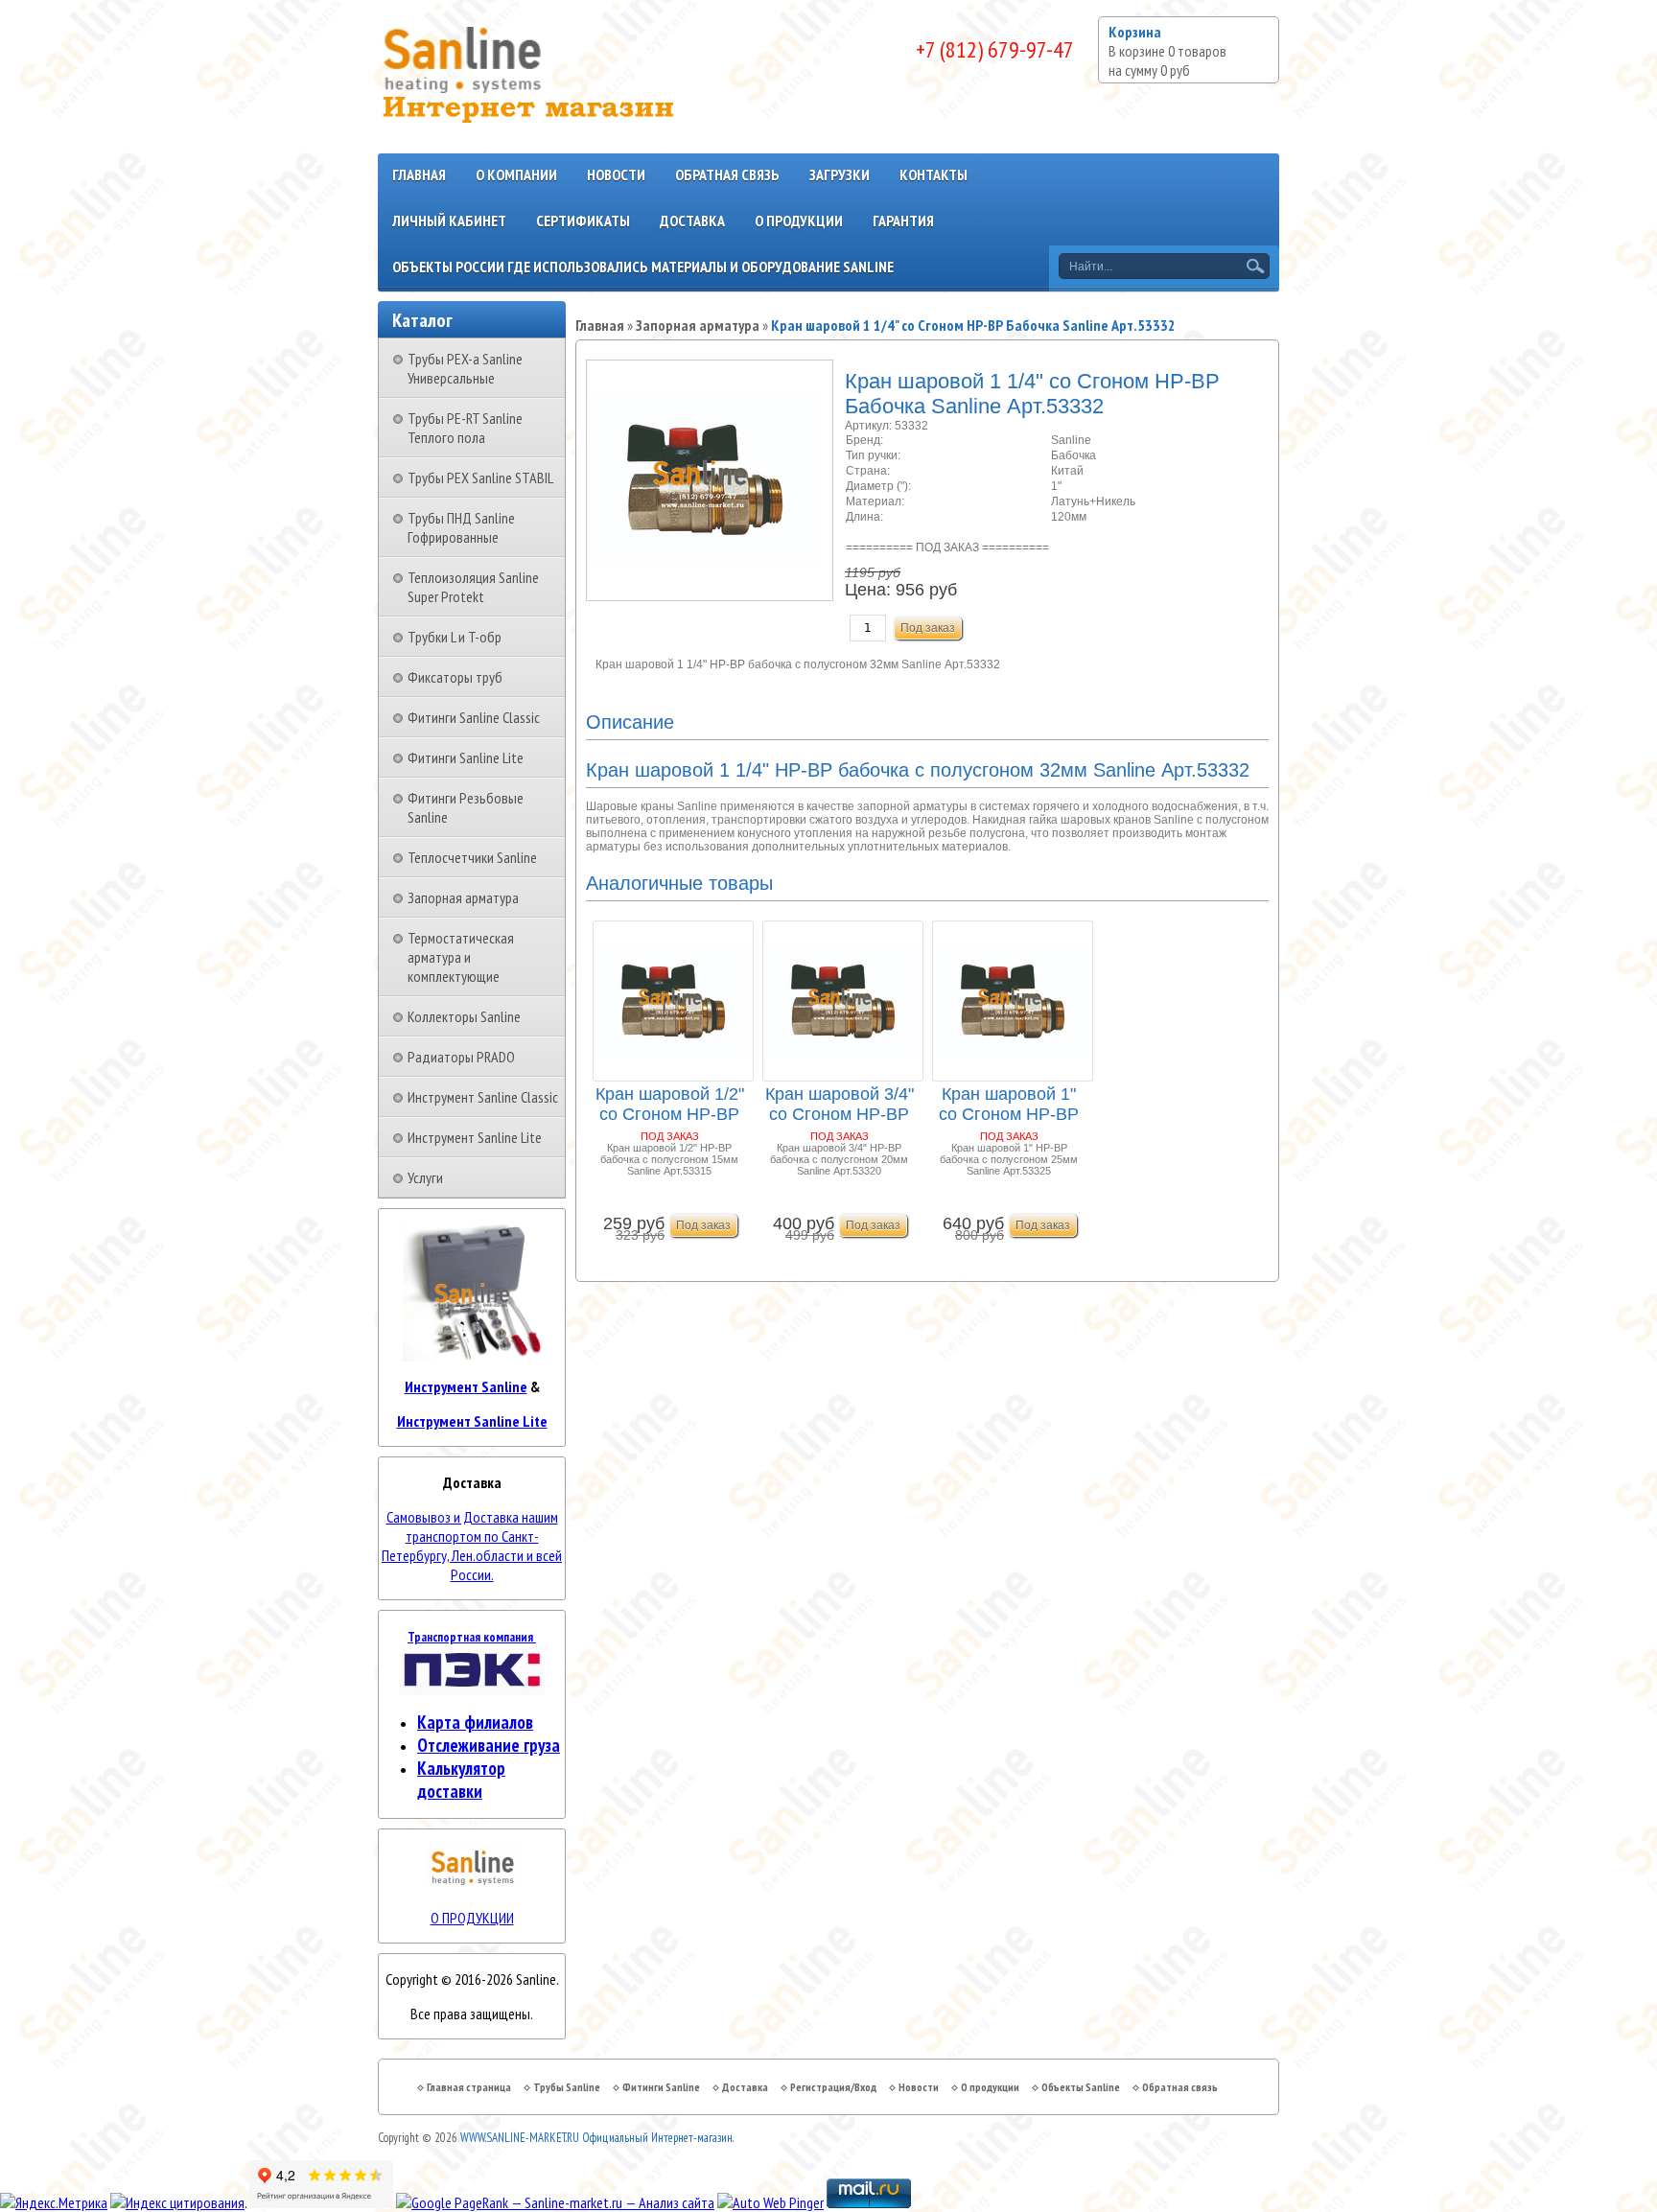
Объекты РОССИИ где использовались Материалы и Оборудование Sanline (643, 267)
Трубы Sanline (567, 2087)
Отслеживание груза (489, 1745)
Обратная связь (727, 175)
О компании (516, 175)
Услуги (425, 1177)
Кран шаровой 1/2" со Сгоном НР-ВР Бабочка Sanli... (670, 1105)
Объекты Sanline (1081, 2087)
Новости (616, 175)
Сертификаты (583, 221)
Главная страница (469, 2087)
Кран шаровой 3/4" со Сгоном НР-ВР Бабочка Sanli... (840, 1105)
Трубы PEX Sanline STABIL (480, 477)
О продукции (799, 221)
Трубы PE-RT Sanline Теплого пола (465, 428)
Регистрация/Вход (833, 2087)
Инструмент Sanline (466, 1386)
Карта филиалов (475, 1722)
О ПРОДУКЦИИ (472, 1918)
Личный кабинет (449, 221)
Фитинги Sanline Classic (474, 717)
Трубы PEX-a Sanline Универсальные (465, 368)
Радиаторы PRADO (461, 1057)
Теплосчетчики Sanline (472, 857)
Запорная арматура (463, 897)
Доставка (692, 221)
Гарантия (903, 221)
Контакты (934, 175)
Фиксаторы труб (455, 677)
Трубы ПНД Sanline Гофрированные (461, 527)
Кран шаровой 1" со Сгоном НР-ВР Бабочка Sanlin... (1009, 1105)
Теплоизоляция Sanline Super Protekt (473, 587)
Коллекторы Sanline (464, 1016)
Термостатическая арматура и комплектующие (461, 957)
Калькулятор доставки (461, 1780)
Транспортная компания (472, 1637)
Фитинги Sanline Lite (466, 757)
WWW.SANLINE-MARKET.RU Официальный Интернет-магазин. (597, 2138)
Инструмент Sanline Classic (483, 1097)
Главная (419, 175)
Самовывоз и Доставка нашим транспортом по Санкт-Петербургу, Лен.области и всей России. (472, 1546)
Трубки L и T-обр (455, 637)
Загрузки (840, 175)
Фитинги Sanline (661, 2087)
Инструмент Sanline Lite (475, 1137)
